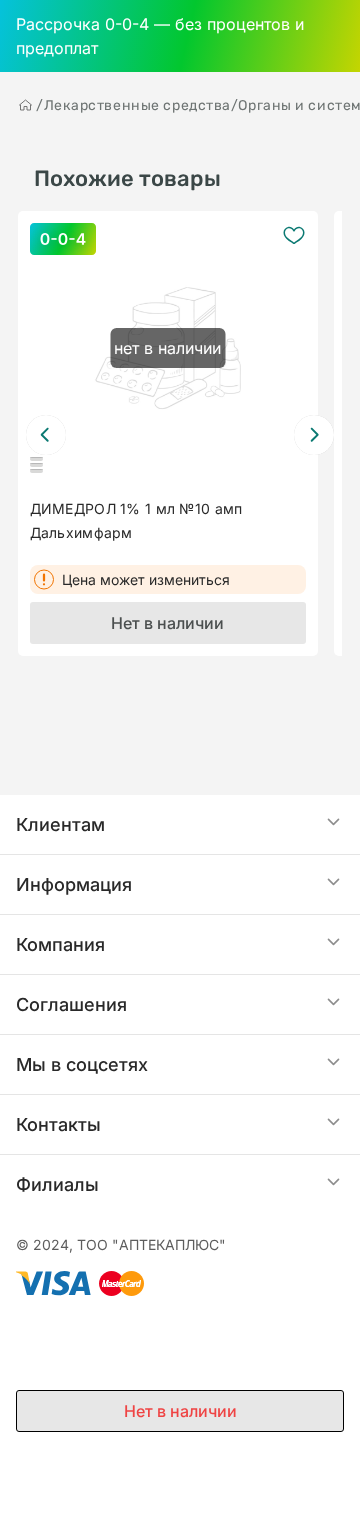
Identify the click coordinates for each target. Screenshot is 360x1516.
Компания (60, 944)
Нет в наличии (167, 623)
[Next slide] (314, 435)
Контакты (58, 1124)
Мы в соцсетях (82, 1064)
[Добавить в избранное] (294, 235)
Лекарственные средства (137, 105)
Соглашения (71, 1004)
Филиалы (57, 1184)
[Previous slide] (46, 435)
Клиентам (60, 824)
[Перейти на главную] (26, 105)
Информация (74, 884)
